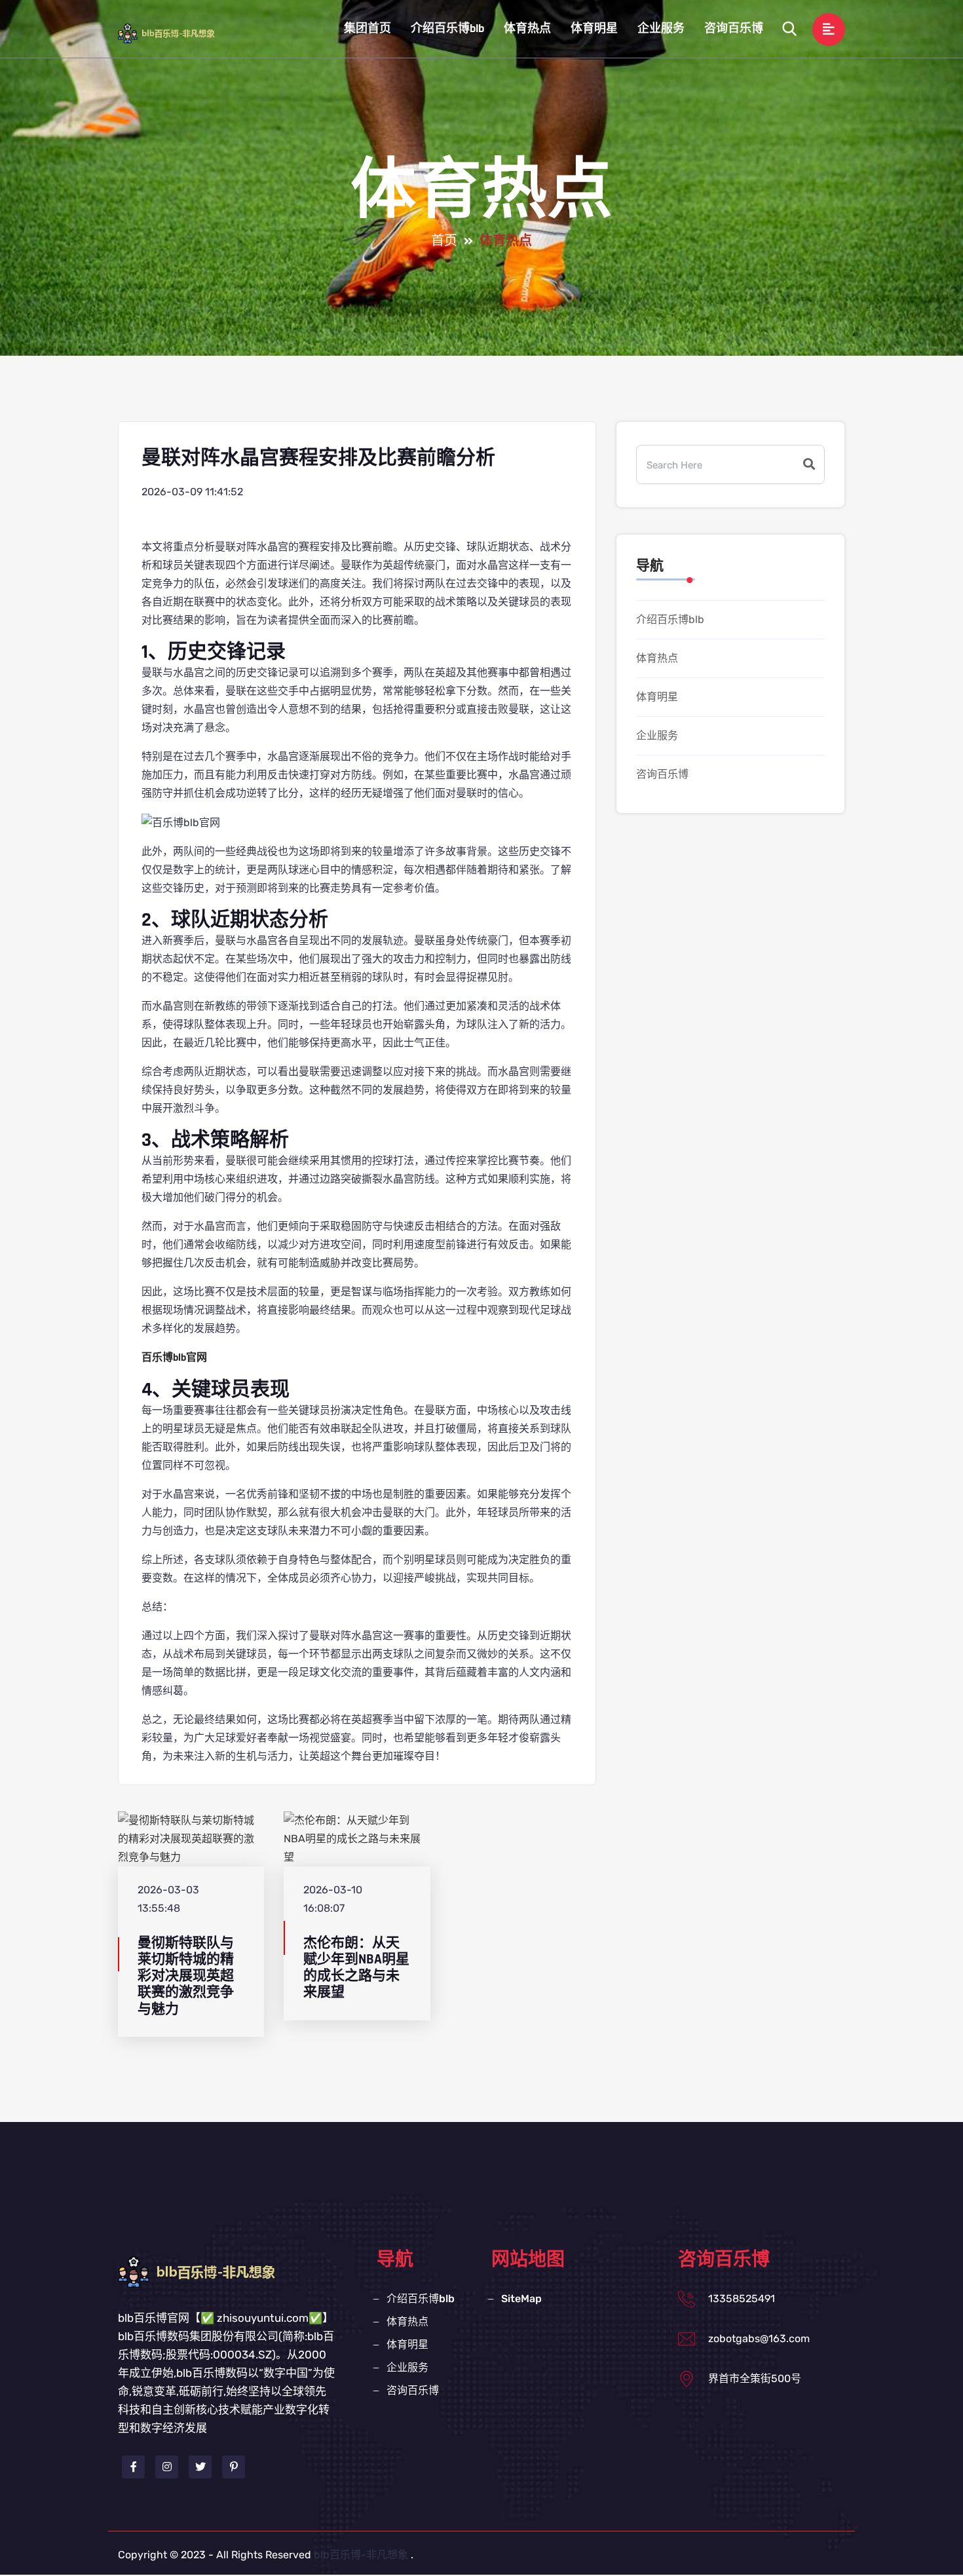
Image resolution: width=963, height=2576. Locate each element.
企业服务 (661, 28)
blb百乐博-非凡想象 (361, 2555)
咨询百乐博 (734, 28)
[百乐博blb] (177, 33)
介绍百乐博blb (447, 28)
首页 (444, 241)
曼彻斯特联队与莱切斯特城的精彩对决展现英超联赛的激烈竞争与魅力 (186, 1976)
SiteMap (521, 2299)
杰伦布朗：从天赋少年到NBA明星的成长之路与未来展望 (356, 1968)
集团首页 (368, 28)
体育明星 (594, 28)
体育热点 (527, 28)
